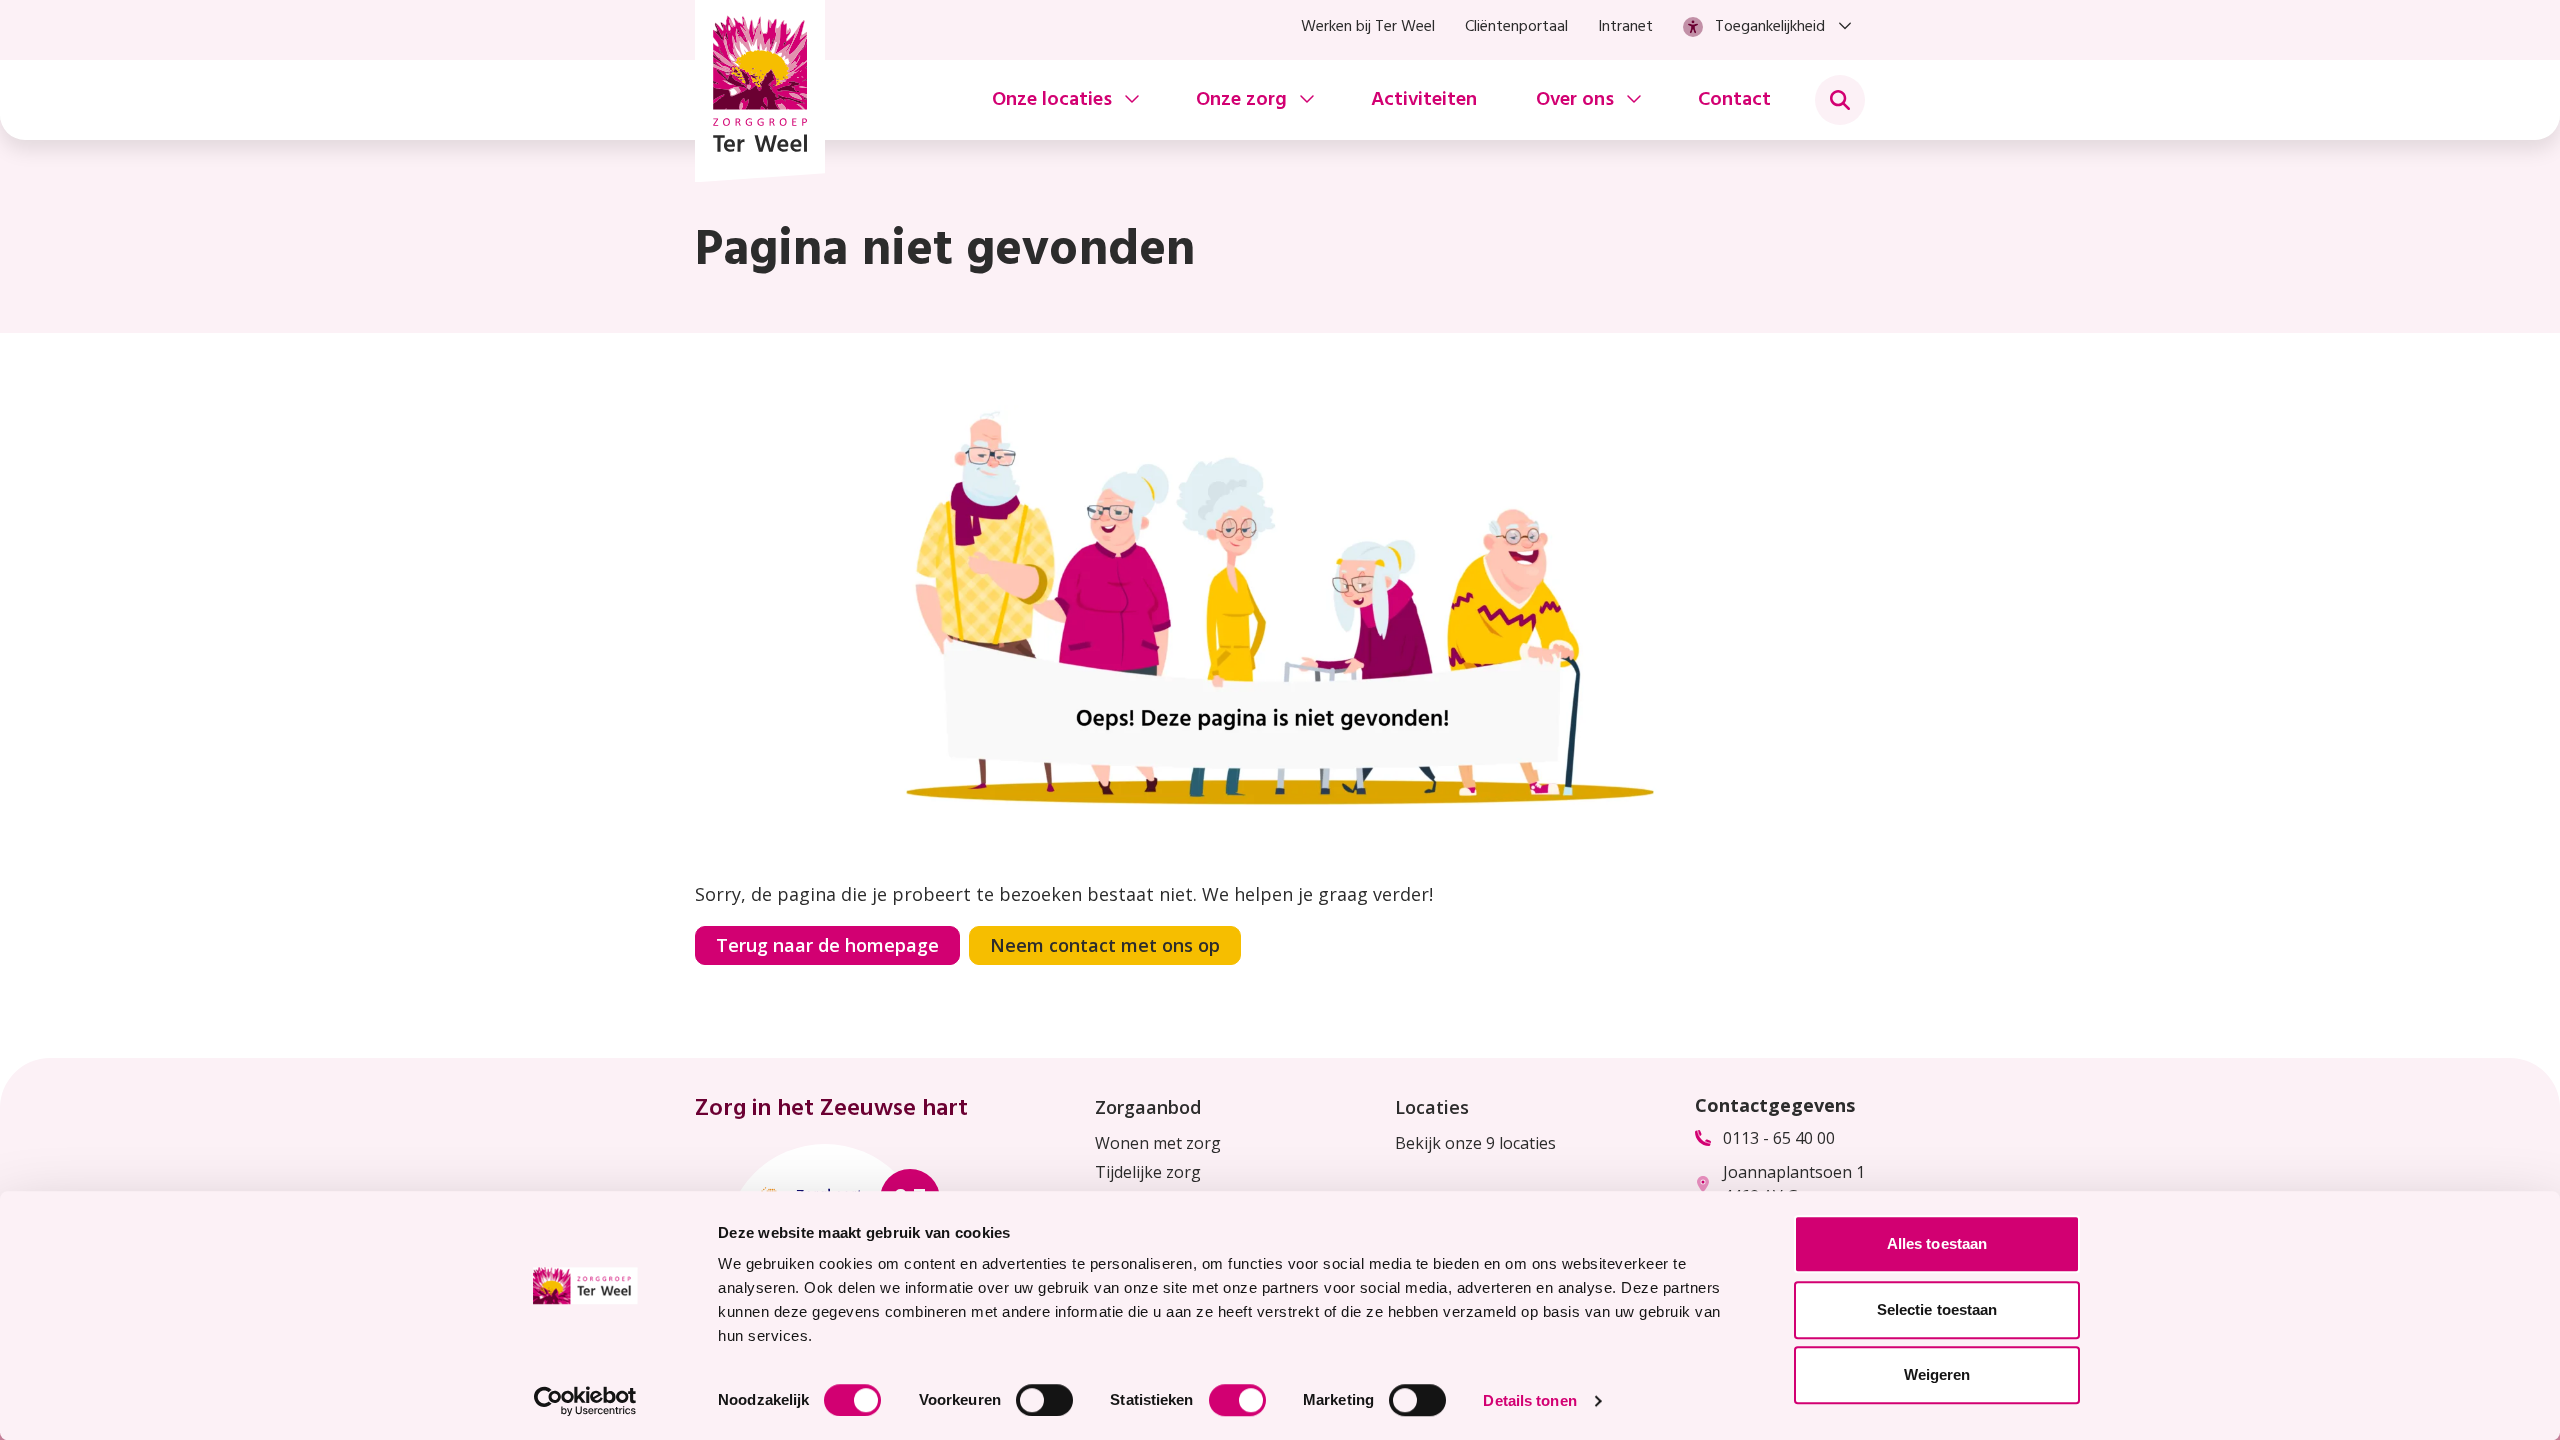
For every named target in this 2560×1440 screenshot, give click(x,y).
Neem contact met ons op (1105, 945)
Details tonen (1529, 1400)
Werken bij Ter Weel (1368, 27)
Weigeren (1937, 1374)
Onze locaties (1052, 100)
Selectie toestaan (1937, 1309)
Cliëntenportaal (1516, 27)
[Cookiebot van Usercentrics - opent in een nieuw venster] (585, 1401)
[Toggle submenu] (1840, 100)
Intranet (1625, 27)
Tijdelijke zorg (1148, 1172)
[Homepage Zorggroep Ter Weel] (760, 91)
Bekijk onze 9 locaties (1475, 1143)
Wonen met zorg (1158, 1143)
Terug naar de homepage (827, 945)
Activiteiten (1424, 100)
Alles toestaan (1937, 1243)
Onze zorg (1241, 100)
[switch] (1044, 1400)
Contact (1734, 100)
